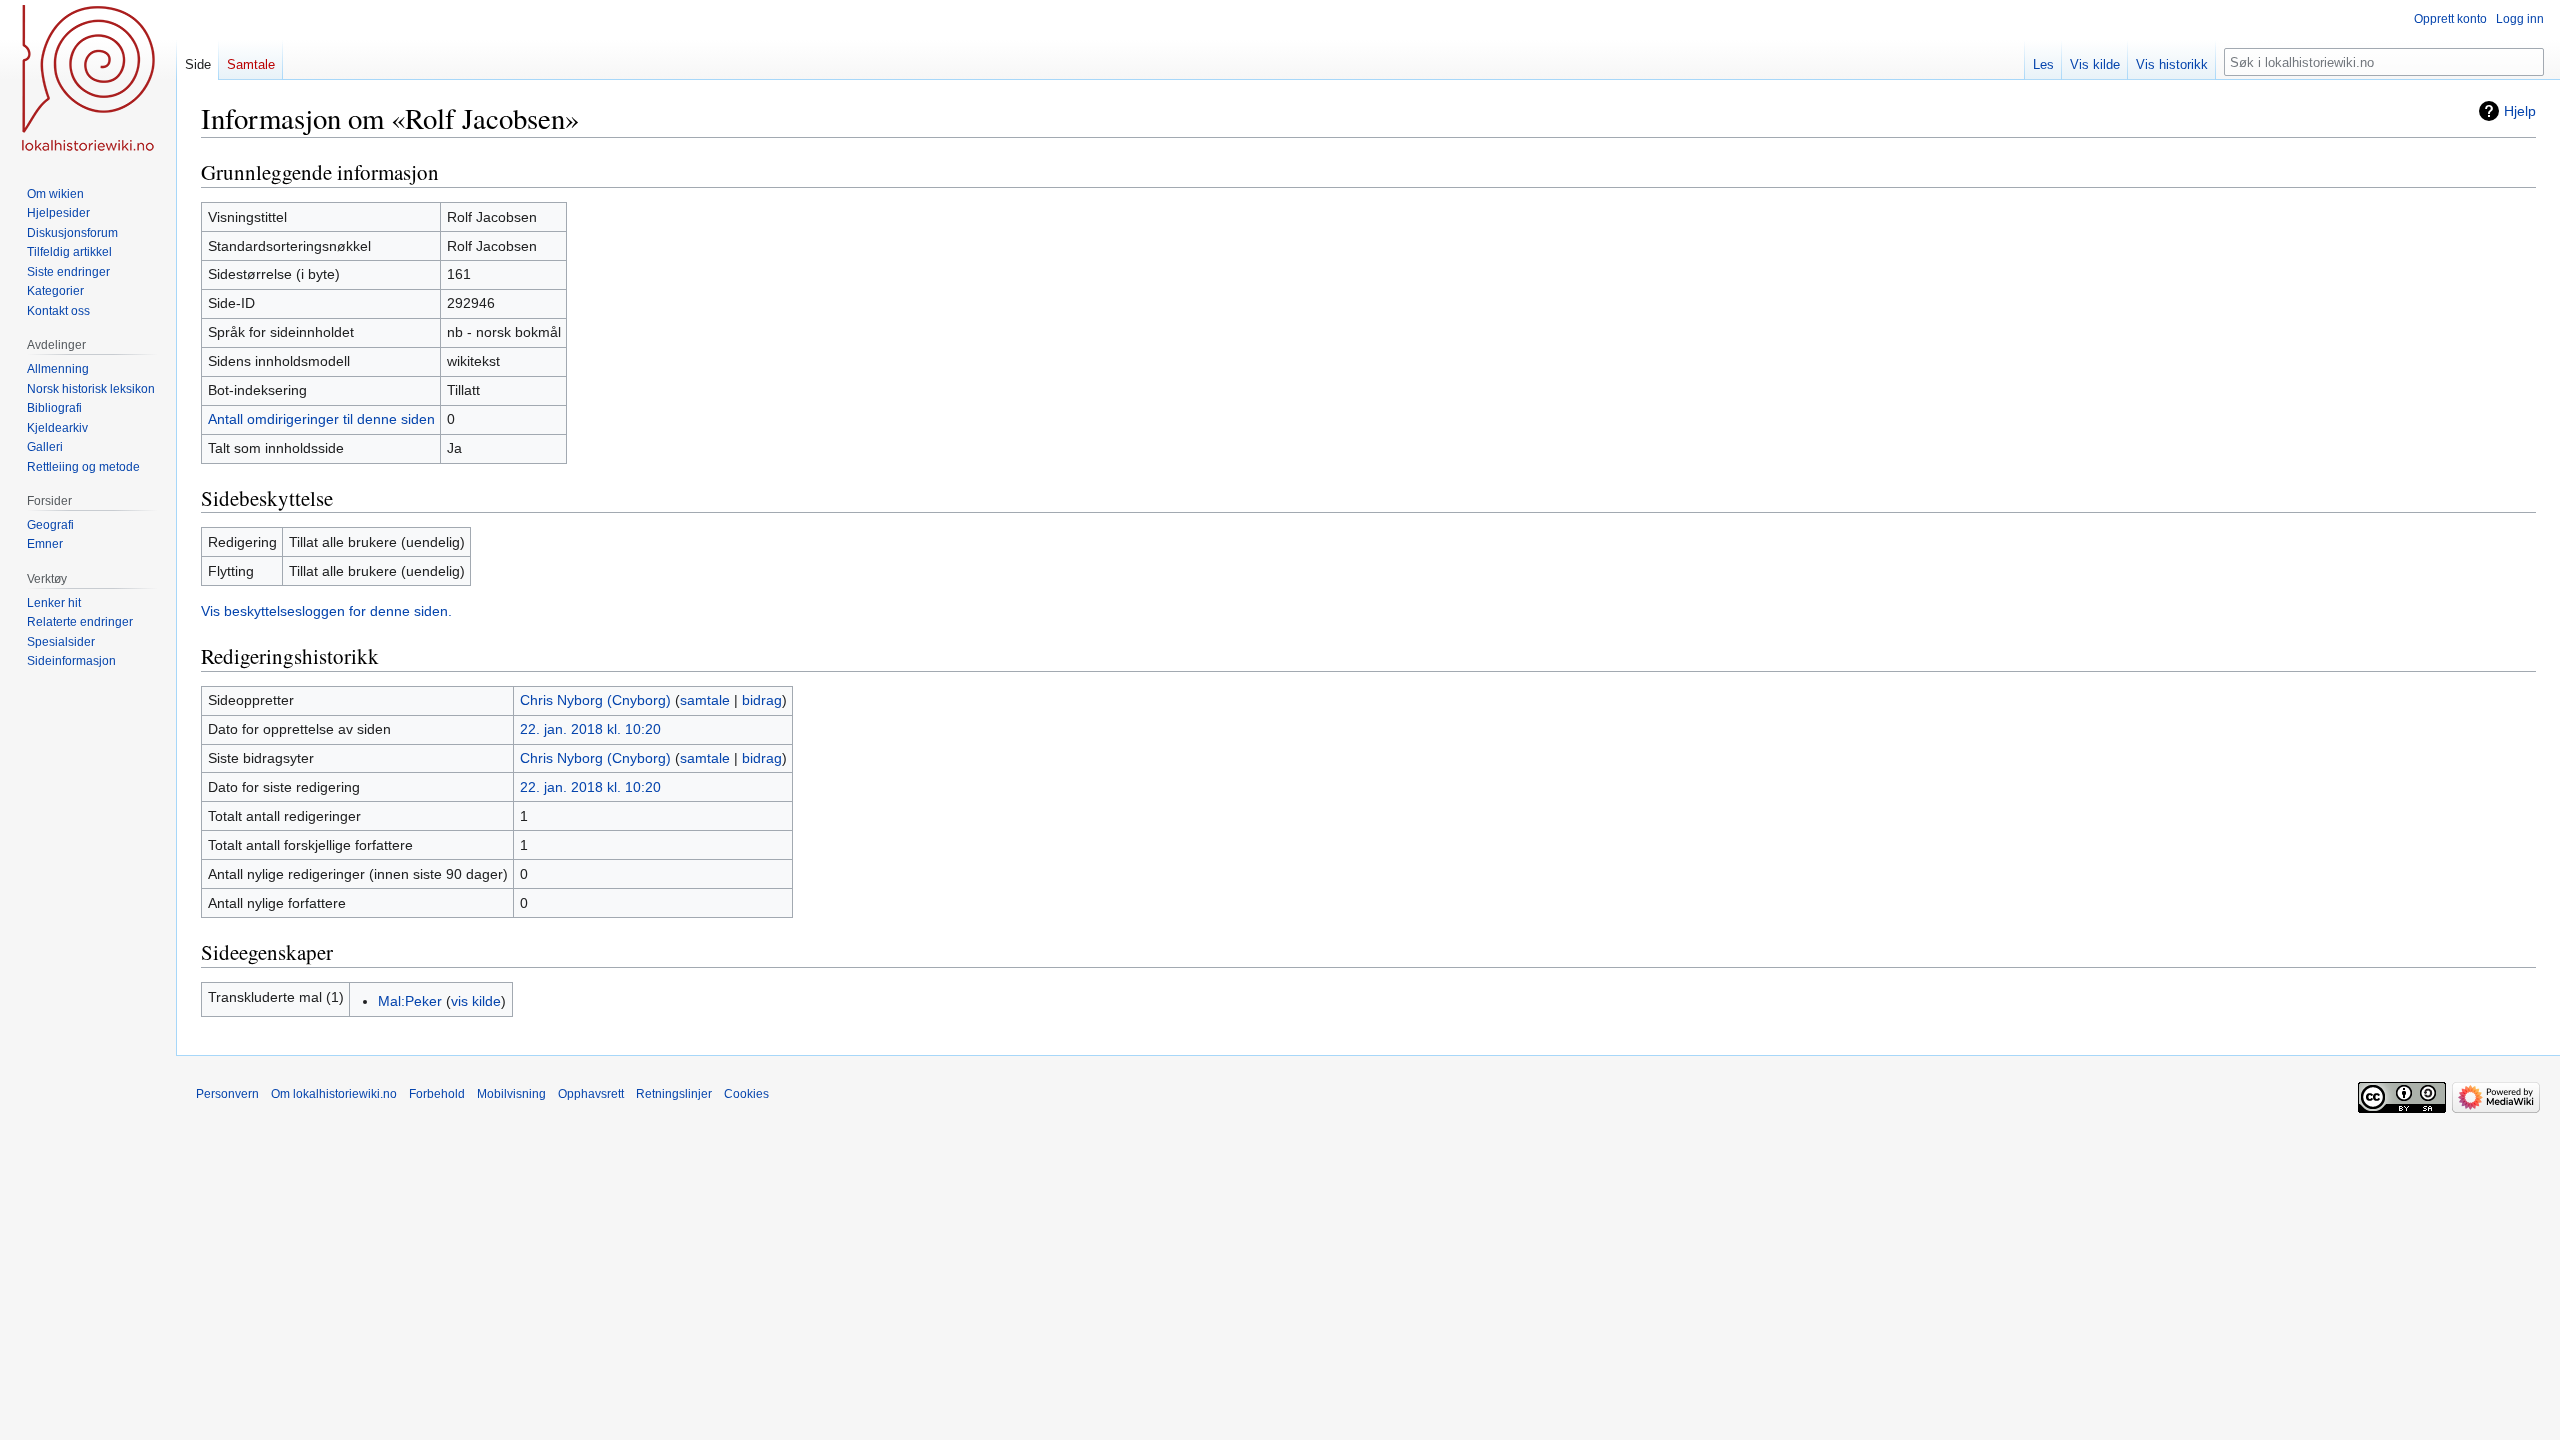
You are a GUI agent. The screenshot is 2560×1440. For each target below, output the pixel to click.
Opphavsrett (591, 1094)
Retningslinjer (674, 1094)
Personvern (227, 1094)
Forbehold (437, 1094)
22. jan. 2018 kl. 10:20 (590, 729)
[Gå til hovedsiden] (88, 80)
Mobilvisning (511, 1094)
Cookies (746, 1094)
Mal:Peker (410, 1001)
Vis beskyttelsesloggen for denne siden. (326, 611)
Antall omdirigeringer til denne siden (321, 419)
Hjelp (2520, 111)
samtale (705, 700)
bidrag (762, 700)
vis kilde (476, 1001)
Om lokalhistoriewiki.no (334, 1094)
